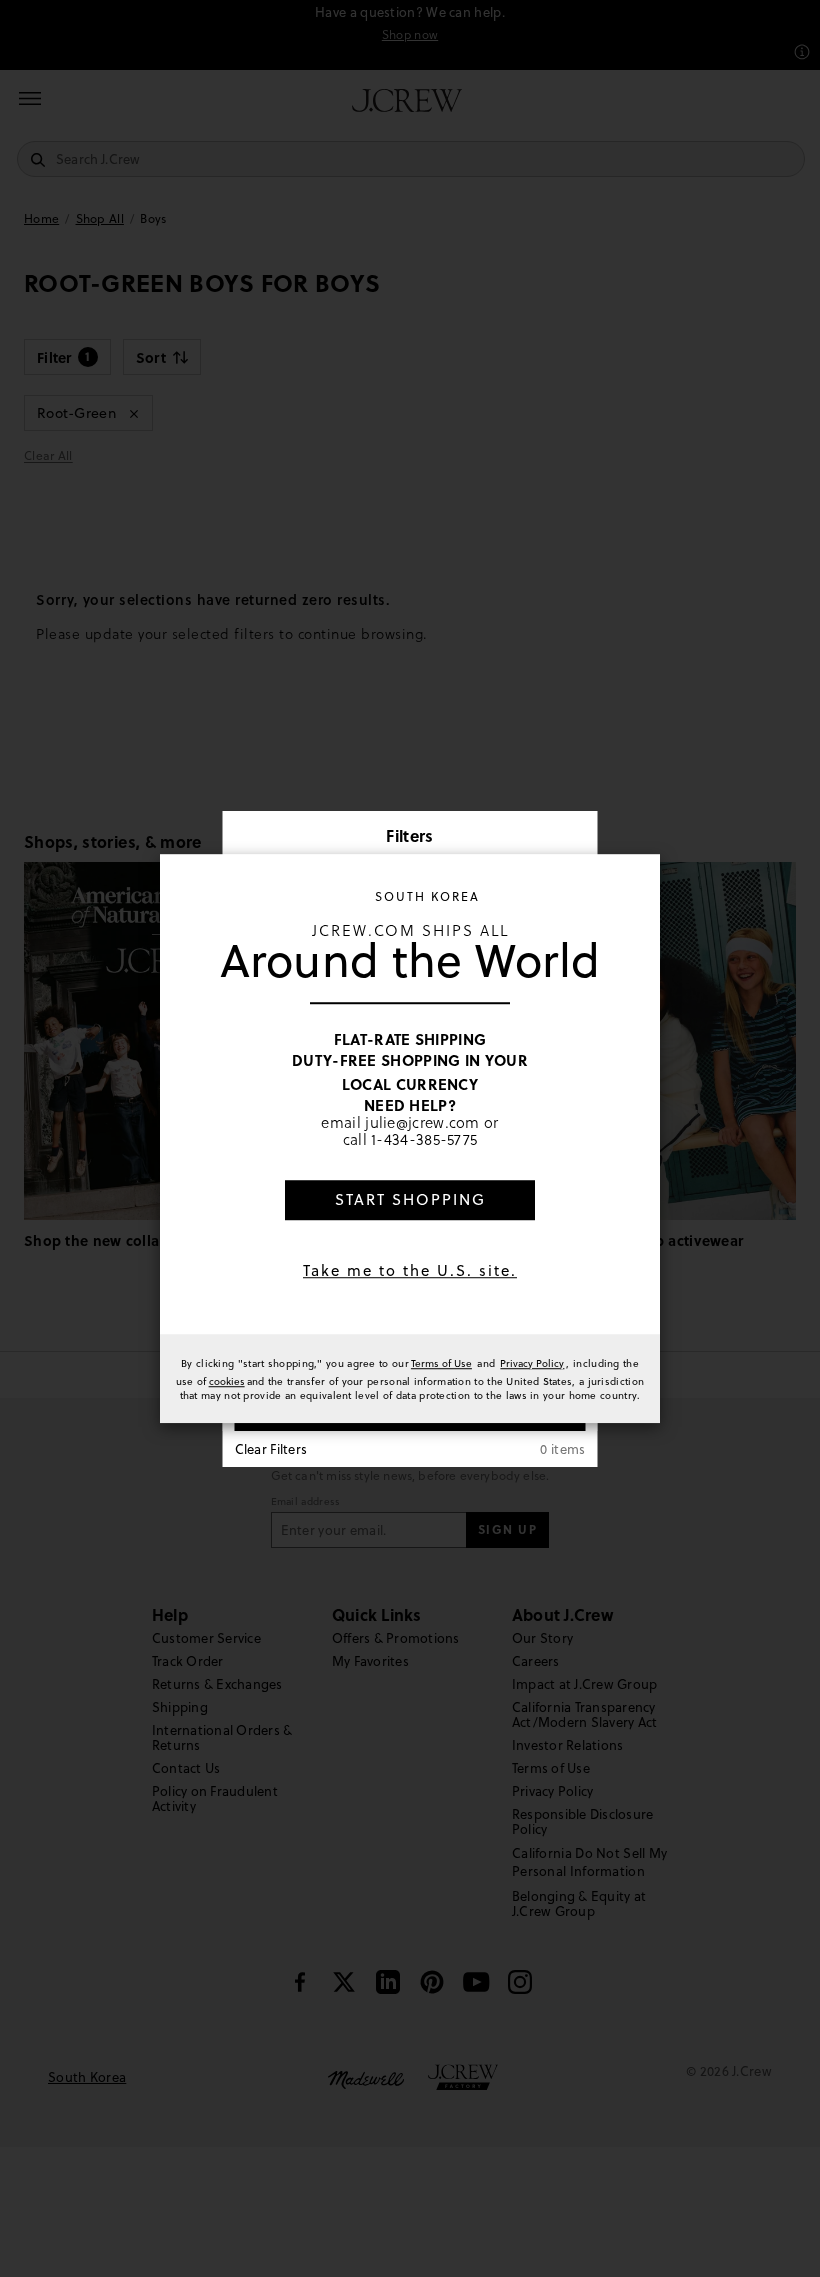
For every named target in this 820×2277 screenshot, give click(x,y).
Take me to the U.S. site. (410, 1270)
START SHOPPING (410, 1199)
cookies (227, 1381)
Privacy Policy (532, 1363)
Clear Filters (271, 1449)
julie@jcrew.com (422, 1122)
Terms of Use (441, 1363)
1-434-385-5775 (424, 1140)
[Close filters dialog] (576, 838)
